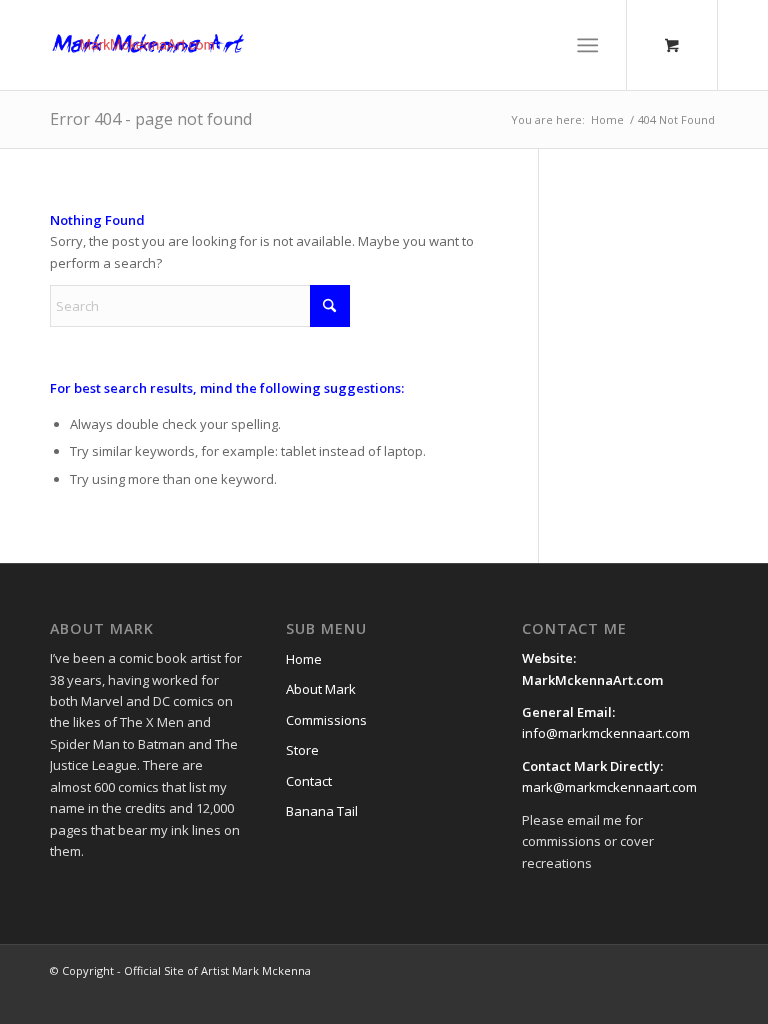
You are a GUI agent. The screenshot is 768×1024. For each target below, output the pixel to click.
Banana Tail (322, 811)
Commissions (326, 720)
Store (302, 750)
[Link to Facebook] (583, 970)
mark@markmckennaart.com (609, 787)
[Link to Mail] (673, 970)
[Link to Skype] (703, 970)
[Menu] (588, 45)
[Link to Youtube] (643, 970)
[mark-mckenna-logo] (148, 45)
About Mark (321, 689)
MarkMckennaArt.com (594, 680)
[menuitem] (592, 45)
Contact (309, 781)
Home (304, 659)
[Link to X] (613, 970)
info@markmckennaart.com (606, 733)
